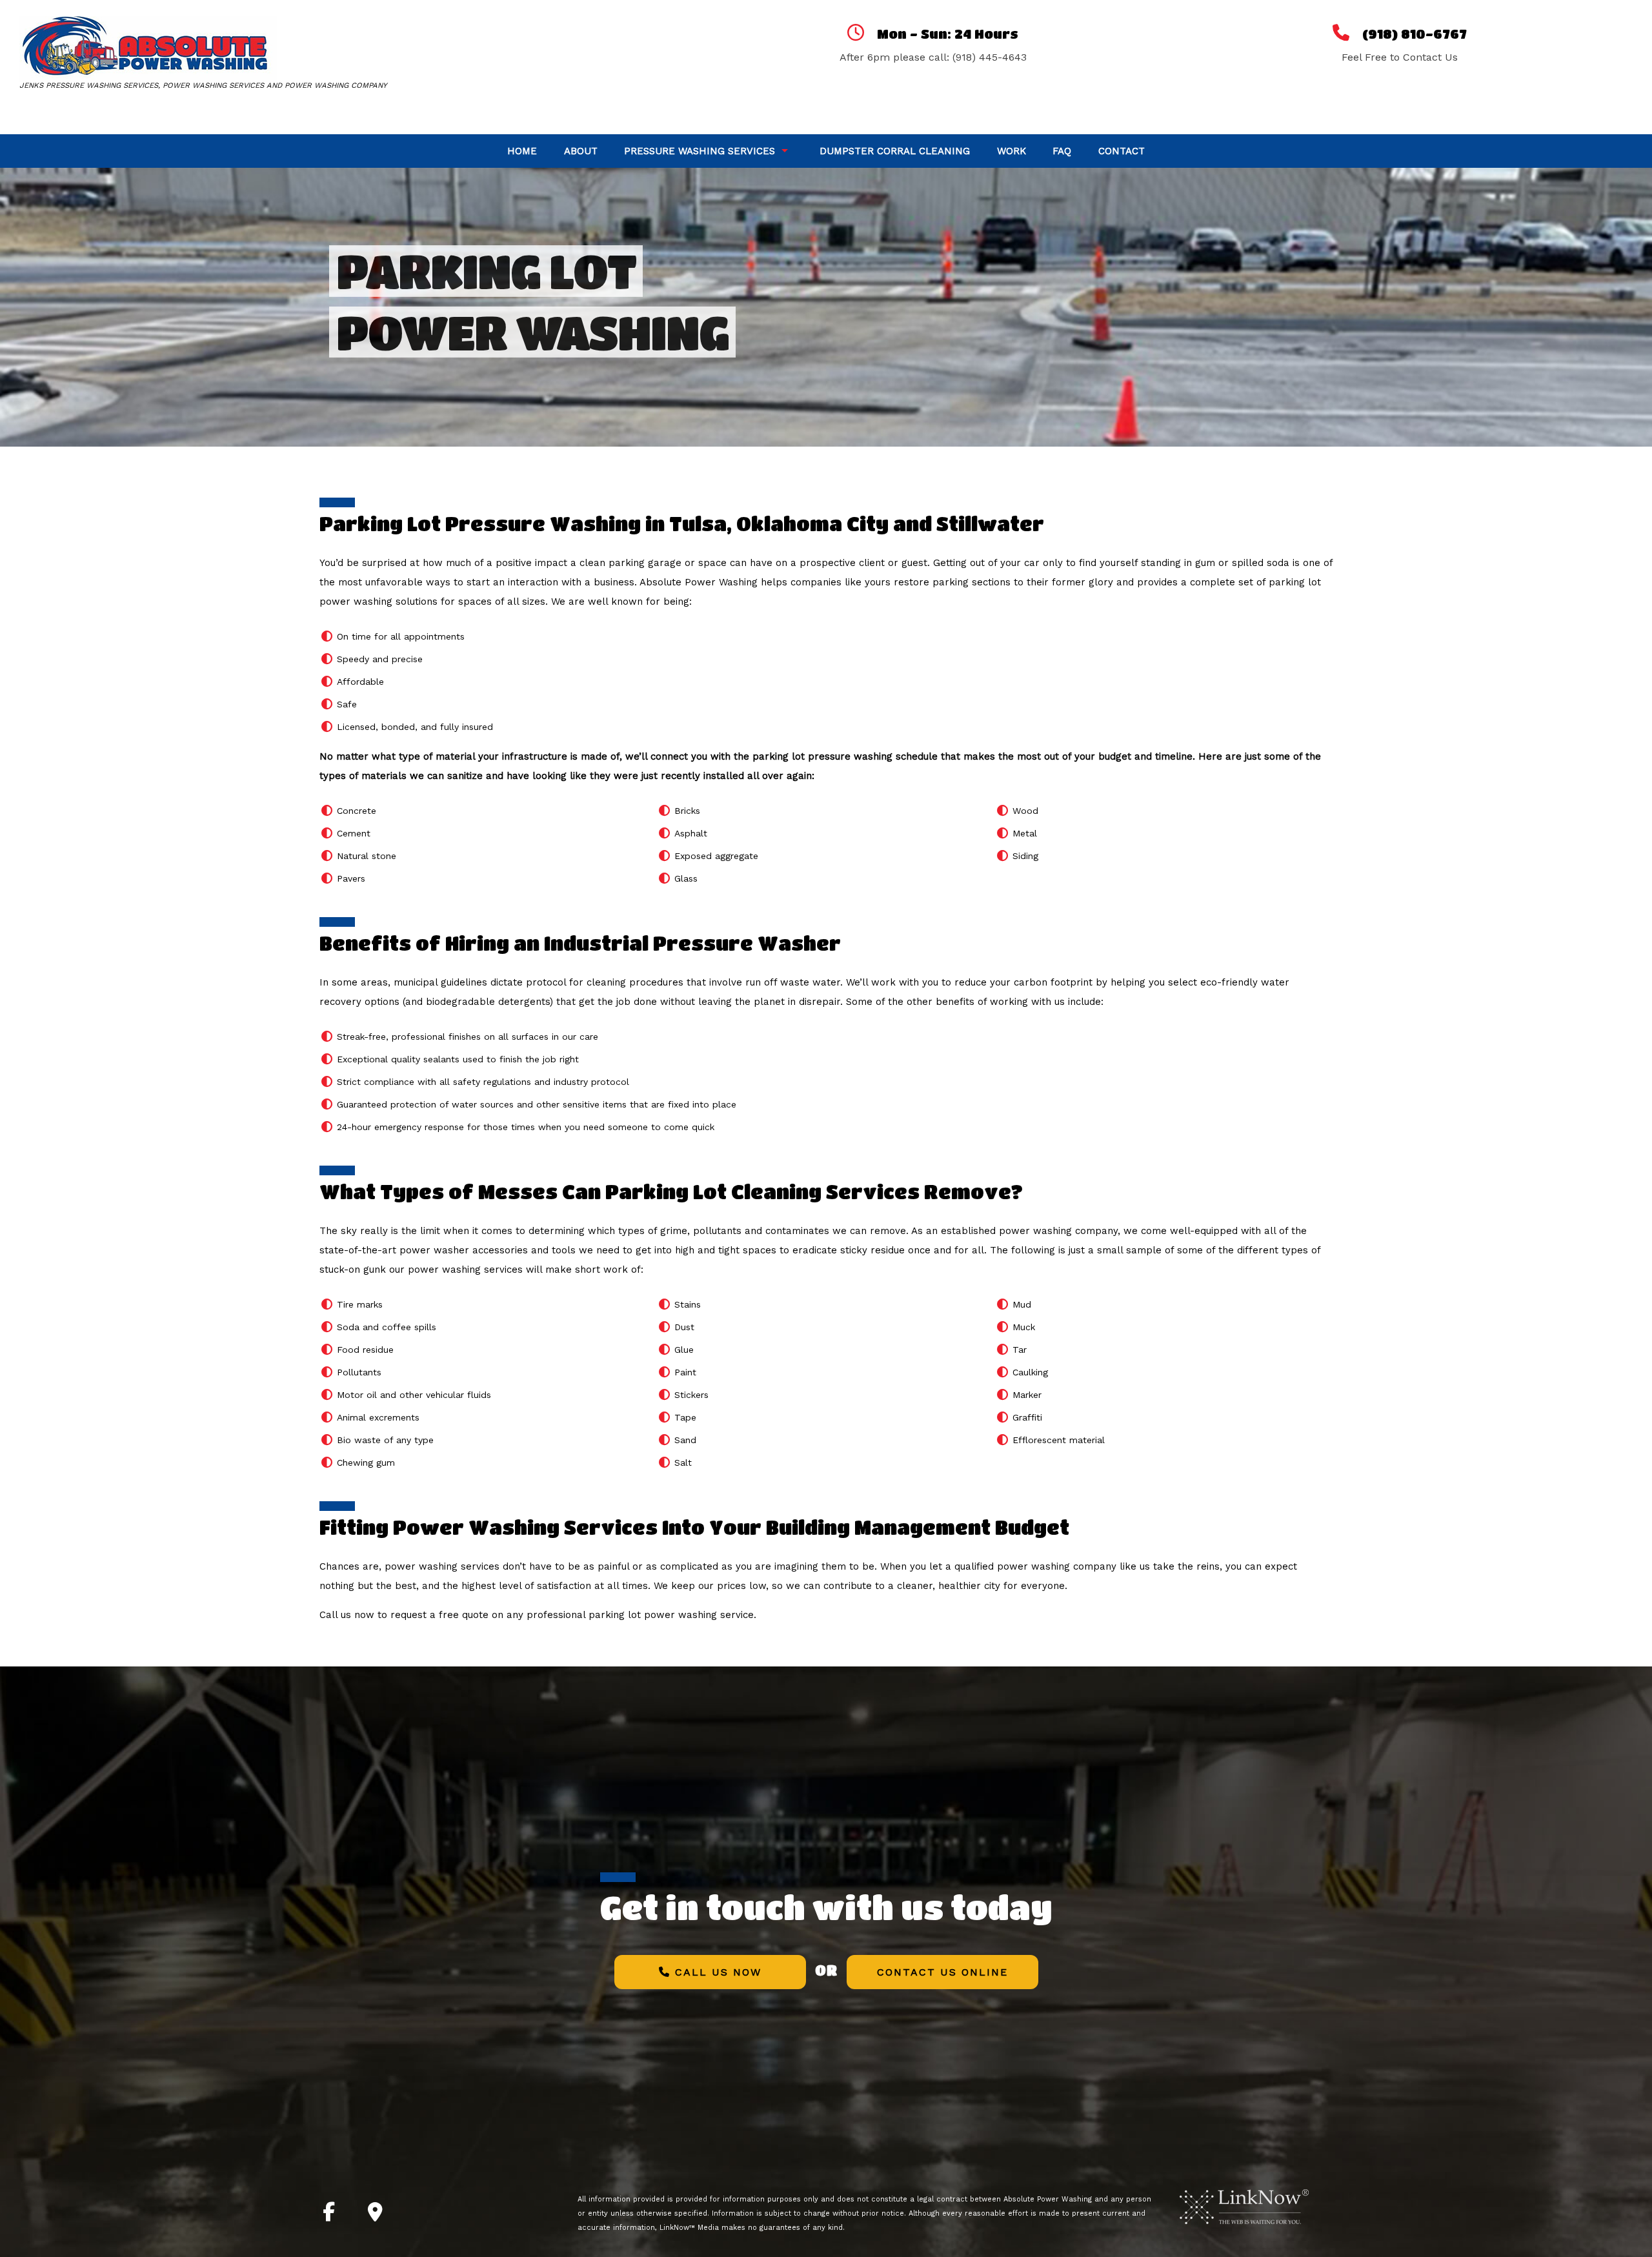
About (581, 151)
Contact (1122, 151)
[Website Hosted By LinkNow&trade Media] (1244, 2206)
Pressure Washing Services (700, 151)
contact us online (942, 1972)
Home (522, 151)
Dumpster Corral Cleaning (895, 151)
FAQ (1062, 151)
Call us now (716, 1972)
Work (1012, 151)
